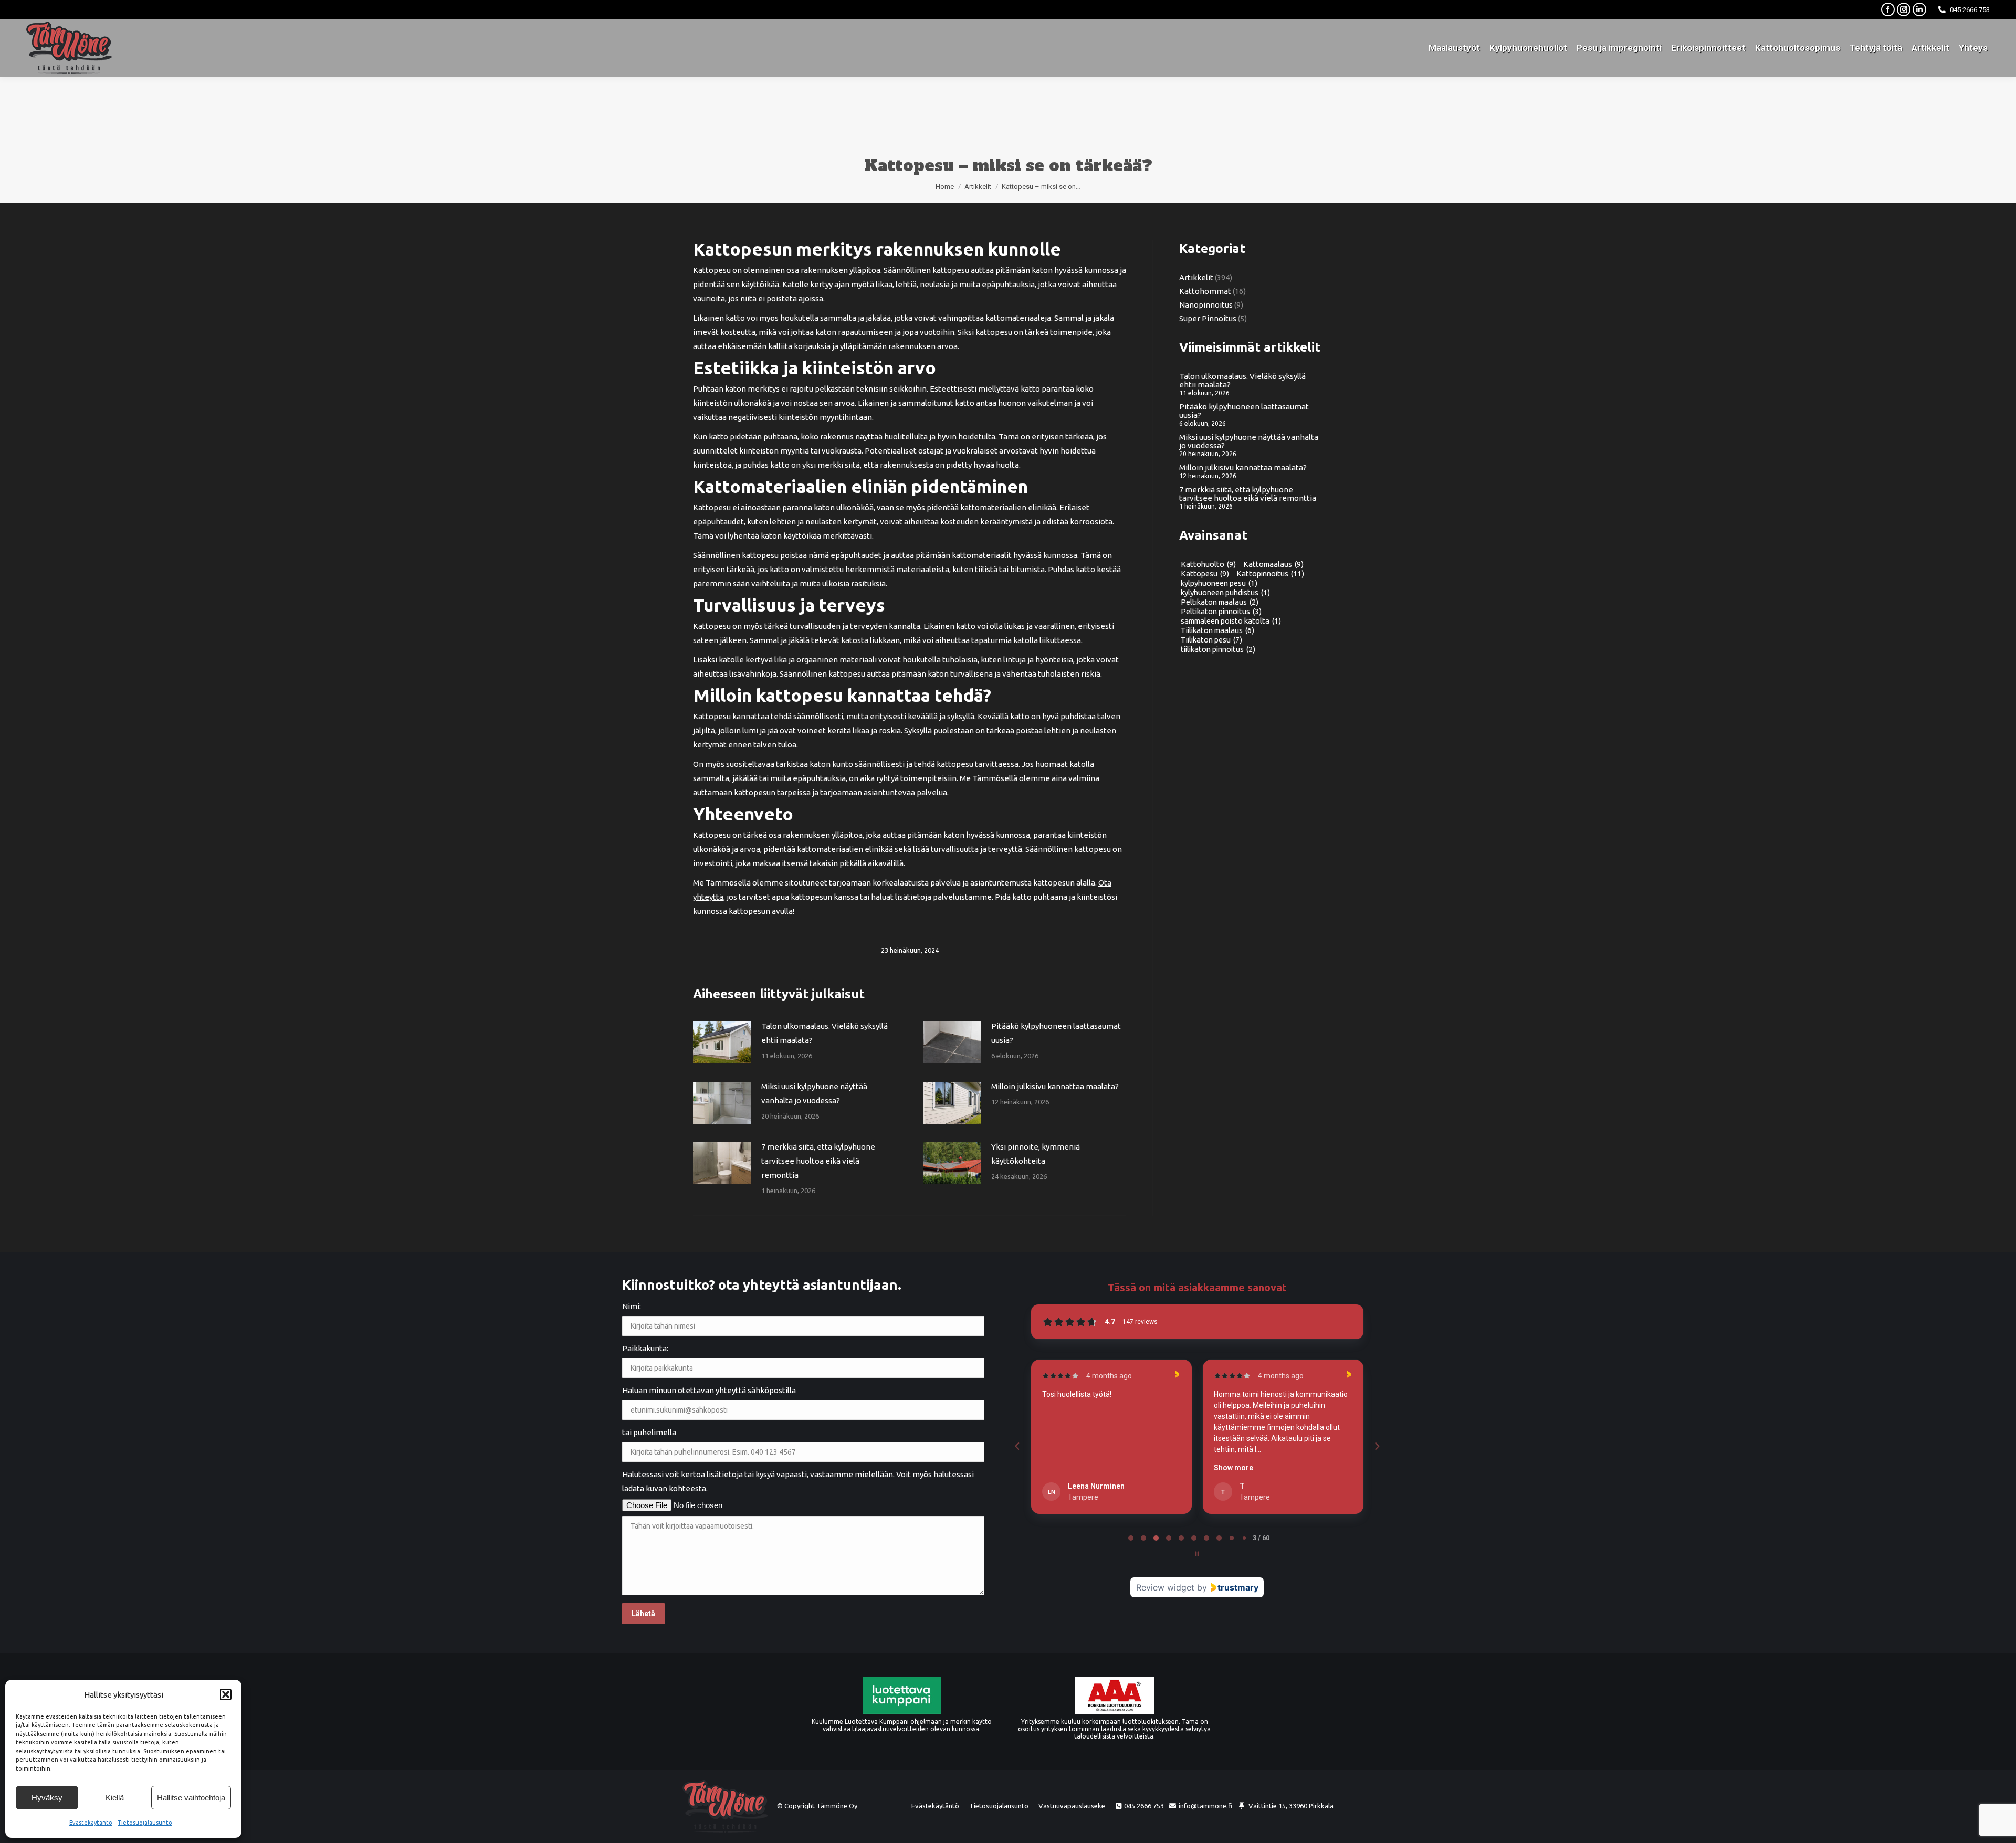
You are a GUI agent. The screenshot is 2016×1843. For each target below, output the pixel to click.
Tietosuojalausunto (145, 1823)
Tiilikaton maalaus (1217, 630)
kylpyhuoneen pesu (1219, 583)
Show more (1062, 1468)
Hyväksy (47, 1798)
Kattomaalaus (1273, 564)
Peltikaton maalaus (1220, 602)
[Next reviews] (1377, 1446)
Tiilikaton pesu (1211, 640)
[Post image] (722, 1042)
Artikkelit (1196, 278)
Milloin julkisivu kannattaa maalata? (1055, 1086)
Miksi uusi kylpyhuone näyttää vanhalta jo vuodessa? (814, 1093)
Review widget (1165, 1587)
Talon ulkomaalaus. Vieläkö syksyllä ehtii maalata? (825, 1033)
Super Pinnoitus (1208, 319)
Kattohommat (1205, 291)
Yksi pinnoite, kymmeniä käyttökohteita (1036, 1154)
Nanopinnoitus (1206, 305)
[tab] (1131, 1538)
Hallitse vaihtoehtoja (191, 1798)
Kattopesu (1205, 574)
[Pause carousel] (1197, 1554)
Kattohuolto (1208, 564)
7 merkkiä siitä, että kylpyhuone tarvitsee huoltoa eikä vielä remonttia (818, 1161)
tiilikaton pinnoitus (1218, 649)
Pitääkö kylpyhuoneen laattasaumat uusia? (1056, 1033)
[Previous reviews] (1017, 1446)
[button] (226, 1694)
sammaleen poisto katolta (1231, 621)
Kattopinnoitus (1270, 574)
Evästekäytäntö (91, 1823)
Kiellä (115, 1798)
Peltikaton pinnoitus (1221, 612)
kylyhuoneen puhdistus (1225, 593)
